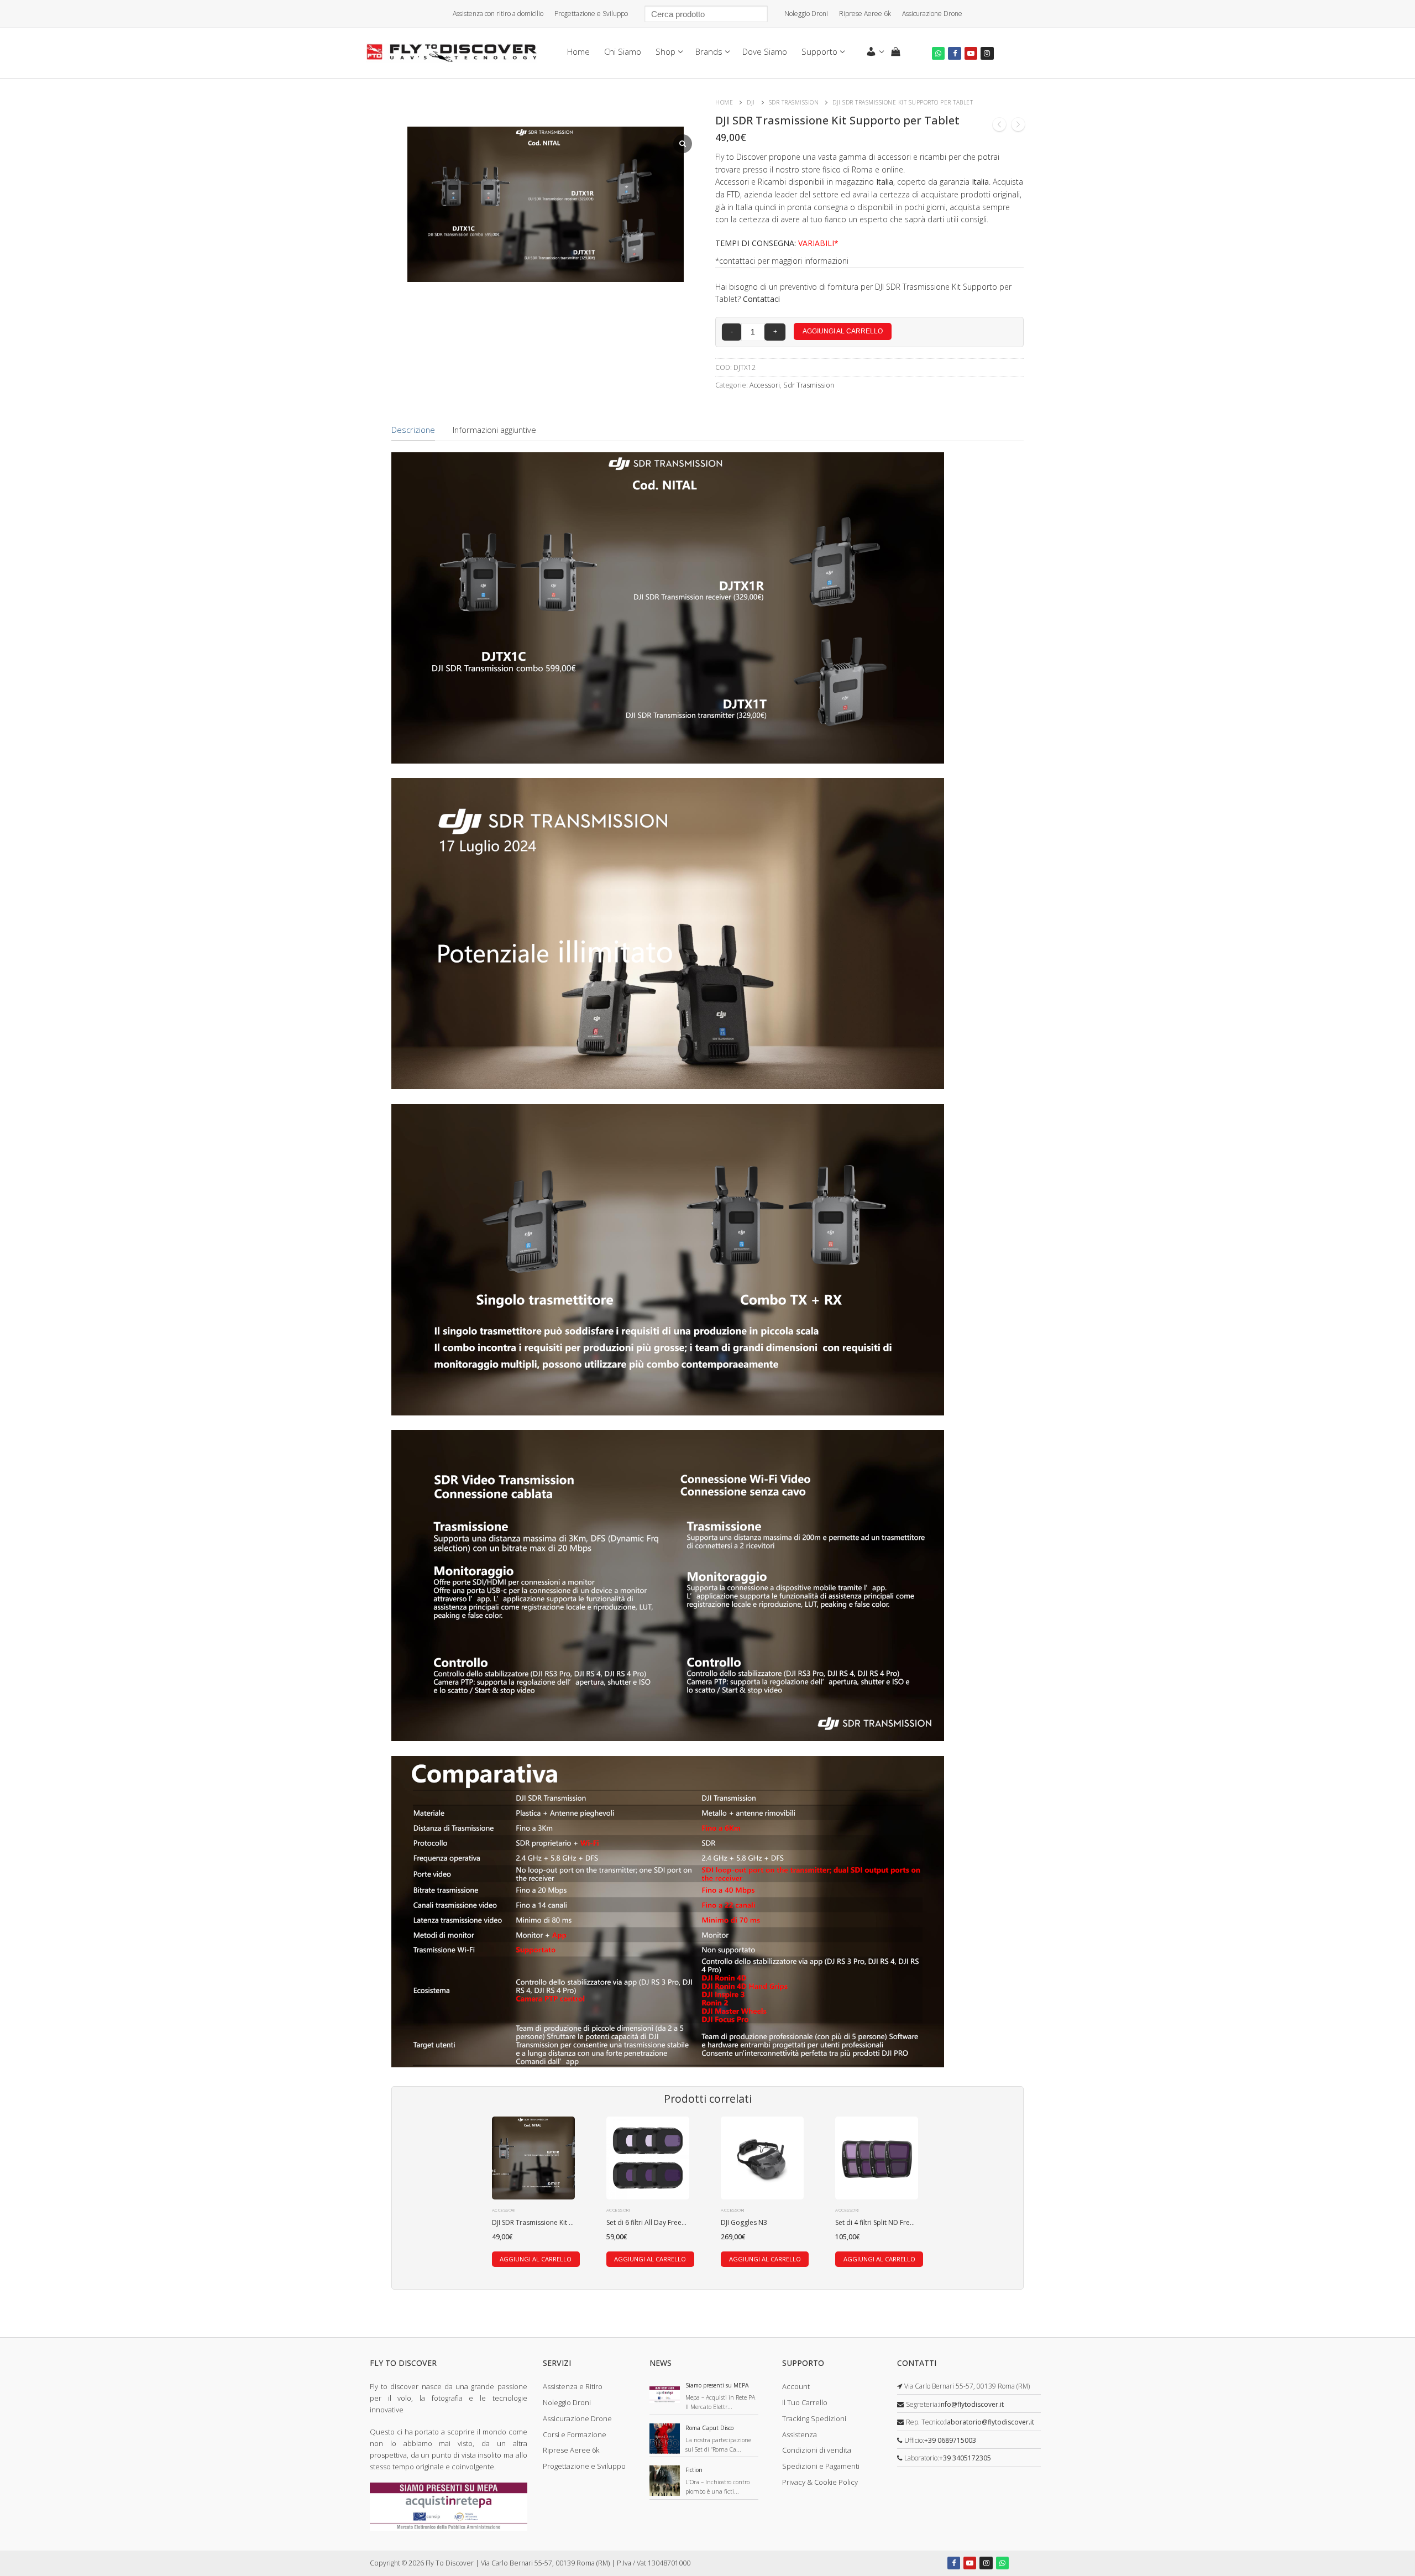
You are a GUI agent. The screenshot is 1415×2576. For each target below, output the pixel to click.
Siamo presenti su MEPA (717, 2385)
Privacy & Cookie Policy (820, 2482)
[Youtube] (971, 53)
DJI (751, 102)
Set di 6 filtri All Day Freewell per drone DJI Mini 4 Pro (688, 2222)
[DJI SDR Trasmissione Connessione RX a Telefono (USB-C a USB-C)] (1018, 126)
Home (724, 102)
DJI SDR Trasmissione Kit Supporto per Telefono (567, 2222)
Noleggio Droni (806, 14)
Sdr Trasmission (794, 102)
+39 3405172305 (965, 2458)
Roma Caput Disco (709, 2428)
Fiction (694, 2470)
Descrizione (413, 430)
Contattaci (761, 299)
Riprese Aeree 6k (865, 14)
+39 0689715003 (950, 2440)
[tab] (413, 430)
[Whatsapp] (938, 53)
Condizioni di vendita (817, 2450)
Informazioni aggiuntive (494, 430)
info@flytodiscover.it (971, 2404)
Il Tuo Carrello (805, 2402)
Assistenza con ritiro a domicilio (498, 14)
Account (796, 2386)
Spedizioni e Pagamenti (821, 2466)
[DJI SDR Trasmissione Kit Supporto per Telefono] (999, 126)
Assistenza (800, 2434)
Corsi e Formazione (575, 2434)
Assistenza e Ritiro (573, 2386)
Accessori (765, 385)
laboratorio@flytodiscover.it (990, 2422)
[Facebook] (954, 53)
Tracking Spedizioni (814, 2418)
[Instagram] (987, 53)
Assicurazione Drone (932, 14)
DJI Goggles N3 (744, 2222)
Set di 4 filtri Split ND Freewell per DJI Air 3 (900, 2222)
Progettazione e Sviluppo (591, 14)
